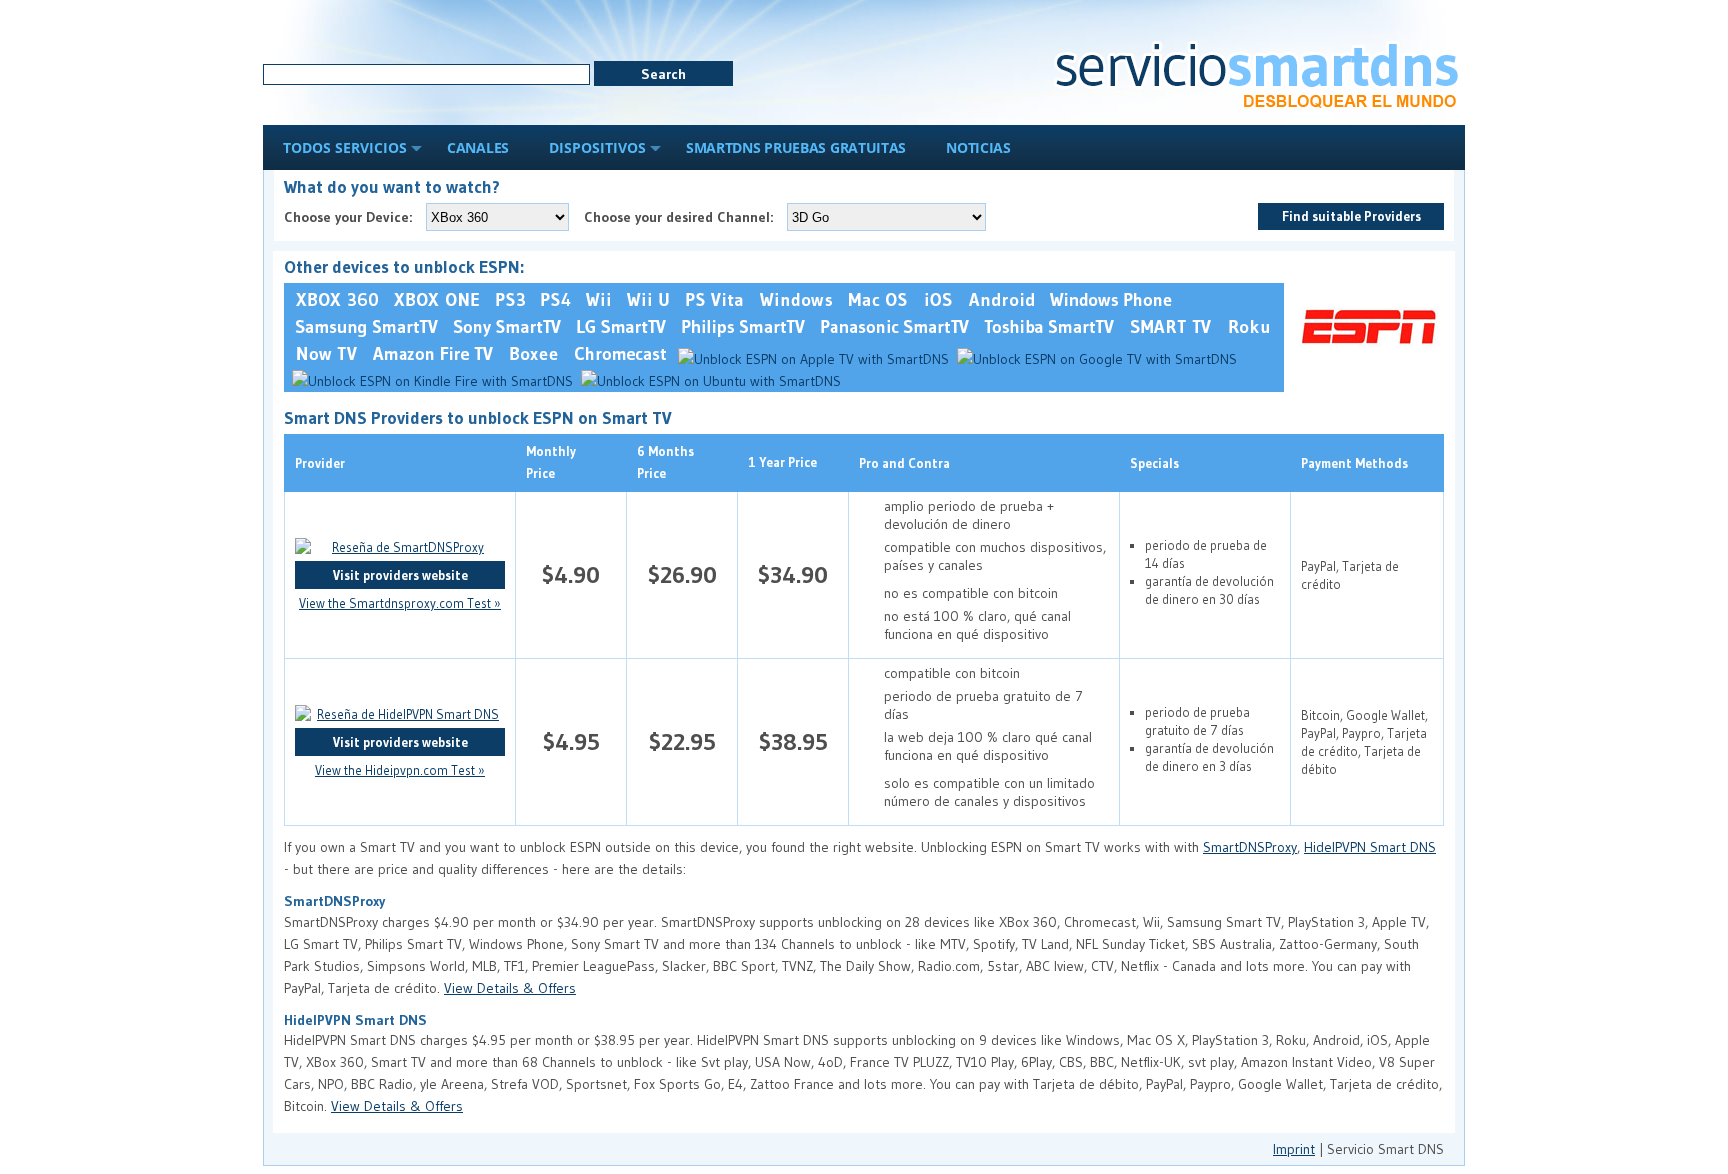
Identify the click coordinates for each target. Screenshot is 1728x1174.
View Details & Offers (510, 988)
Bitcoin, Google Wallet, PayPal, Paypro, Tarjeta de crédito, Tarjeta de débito (1364, 742)
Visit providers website (400, 575)
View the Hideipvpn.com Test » (400, 770)
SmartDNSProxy (1250, 847)
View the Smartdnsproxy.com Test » (400, 603)
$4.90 (571, 574)
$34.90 (793, 574)
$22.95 (682, 741)
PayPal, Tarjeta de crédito (1350, 575)
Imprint (1294, 1149)
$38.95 (793, 741)
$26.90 (682, 574)
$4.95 (571, 741)
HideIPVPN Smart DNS (1370, 847)
